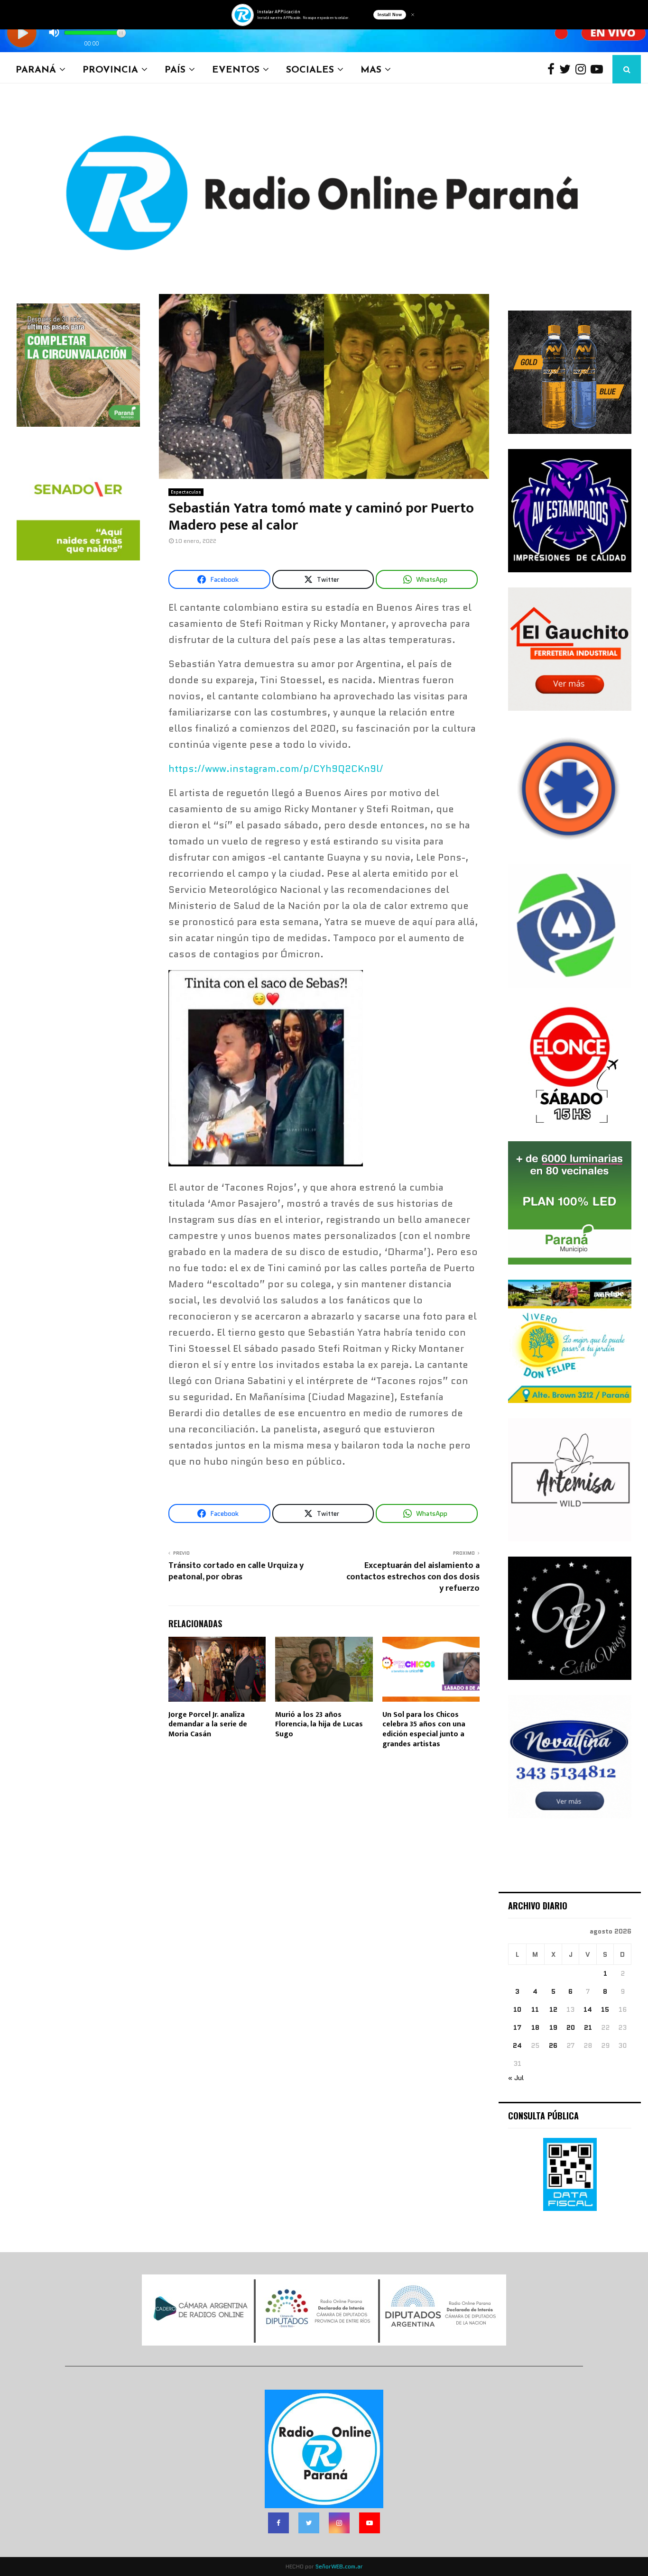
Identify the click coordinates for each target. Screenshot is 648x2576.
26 (553, 2045)
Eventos (236, 69)
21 (588, 2027)
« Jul (516, 2078)
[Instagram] (583, 69)
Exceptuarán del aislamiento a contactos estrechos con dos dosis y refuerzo (413, 1577)
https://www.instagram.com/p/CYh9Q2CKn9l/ (276, 769)
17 (517, 2027)
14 (588, 2009)
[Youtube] (599, 69)
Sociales (310, 69)
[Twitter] (567, 69)
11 (535, 2009)
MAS (371, 69)
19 (553, 2027)
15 (605, 2009)
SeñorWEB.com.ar (339, 2566)
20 (571, 2027)
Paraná (36, 69)
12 (553, 2009)
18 (535, 2027)
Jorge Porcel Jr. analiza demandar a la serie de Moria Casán (208, 1725)
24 (517, 2045)
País (175, 69)
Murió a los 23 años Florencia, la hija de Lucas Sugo (319, 1725)
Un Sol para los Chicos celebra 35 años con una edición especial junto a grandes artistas (424, 1729)
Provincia (110, 69)
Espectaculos (186, 492)
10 (517, 2009)
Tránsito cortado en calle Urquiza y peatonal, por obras (236, 1571)
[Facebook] (553, 69)
